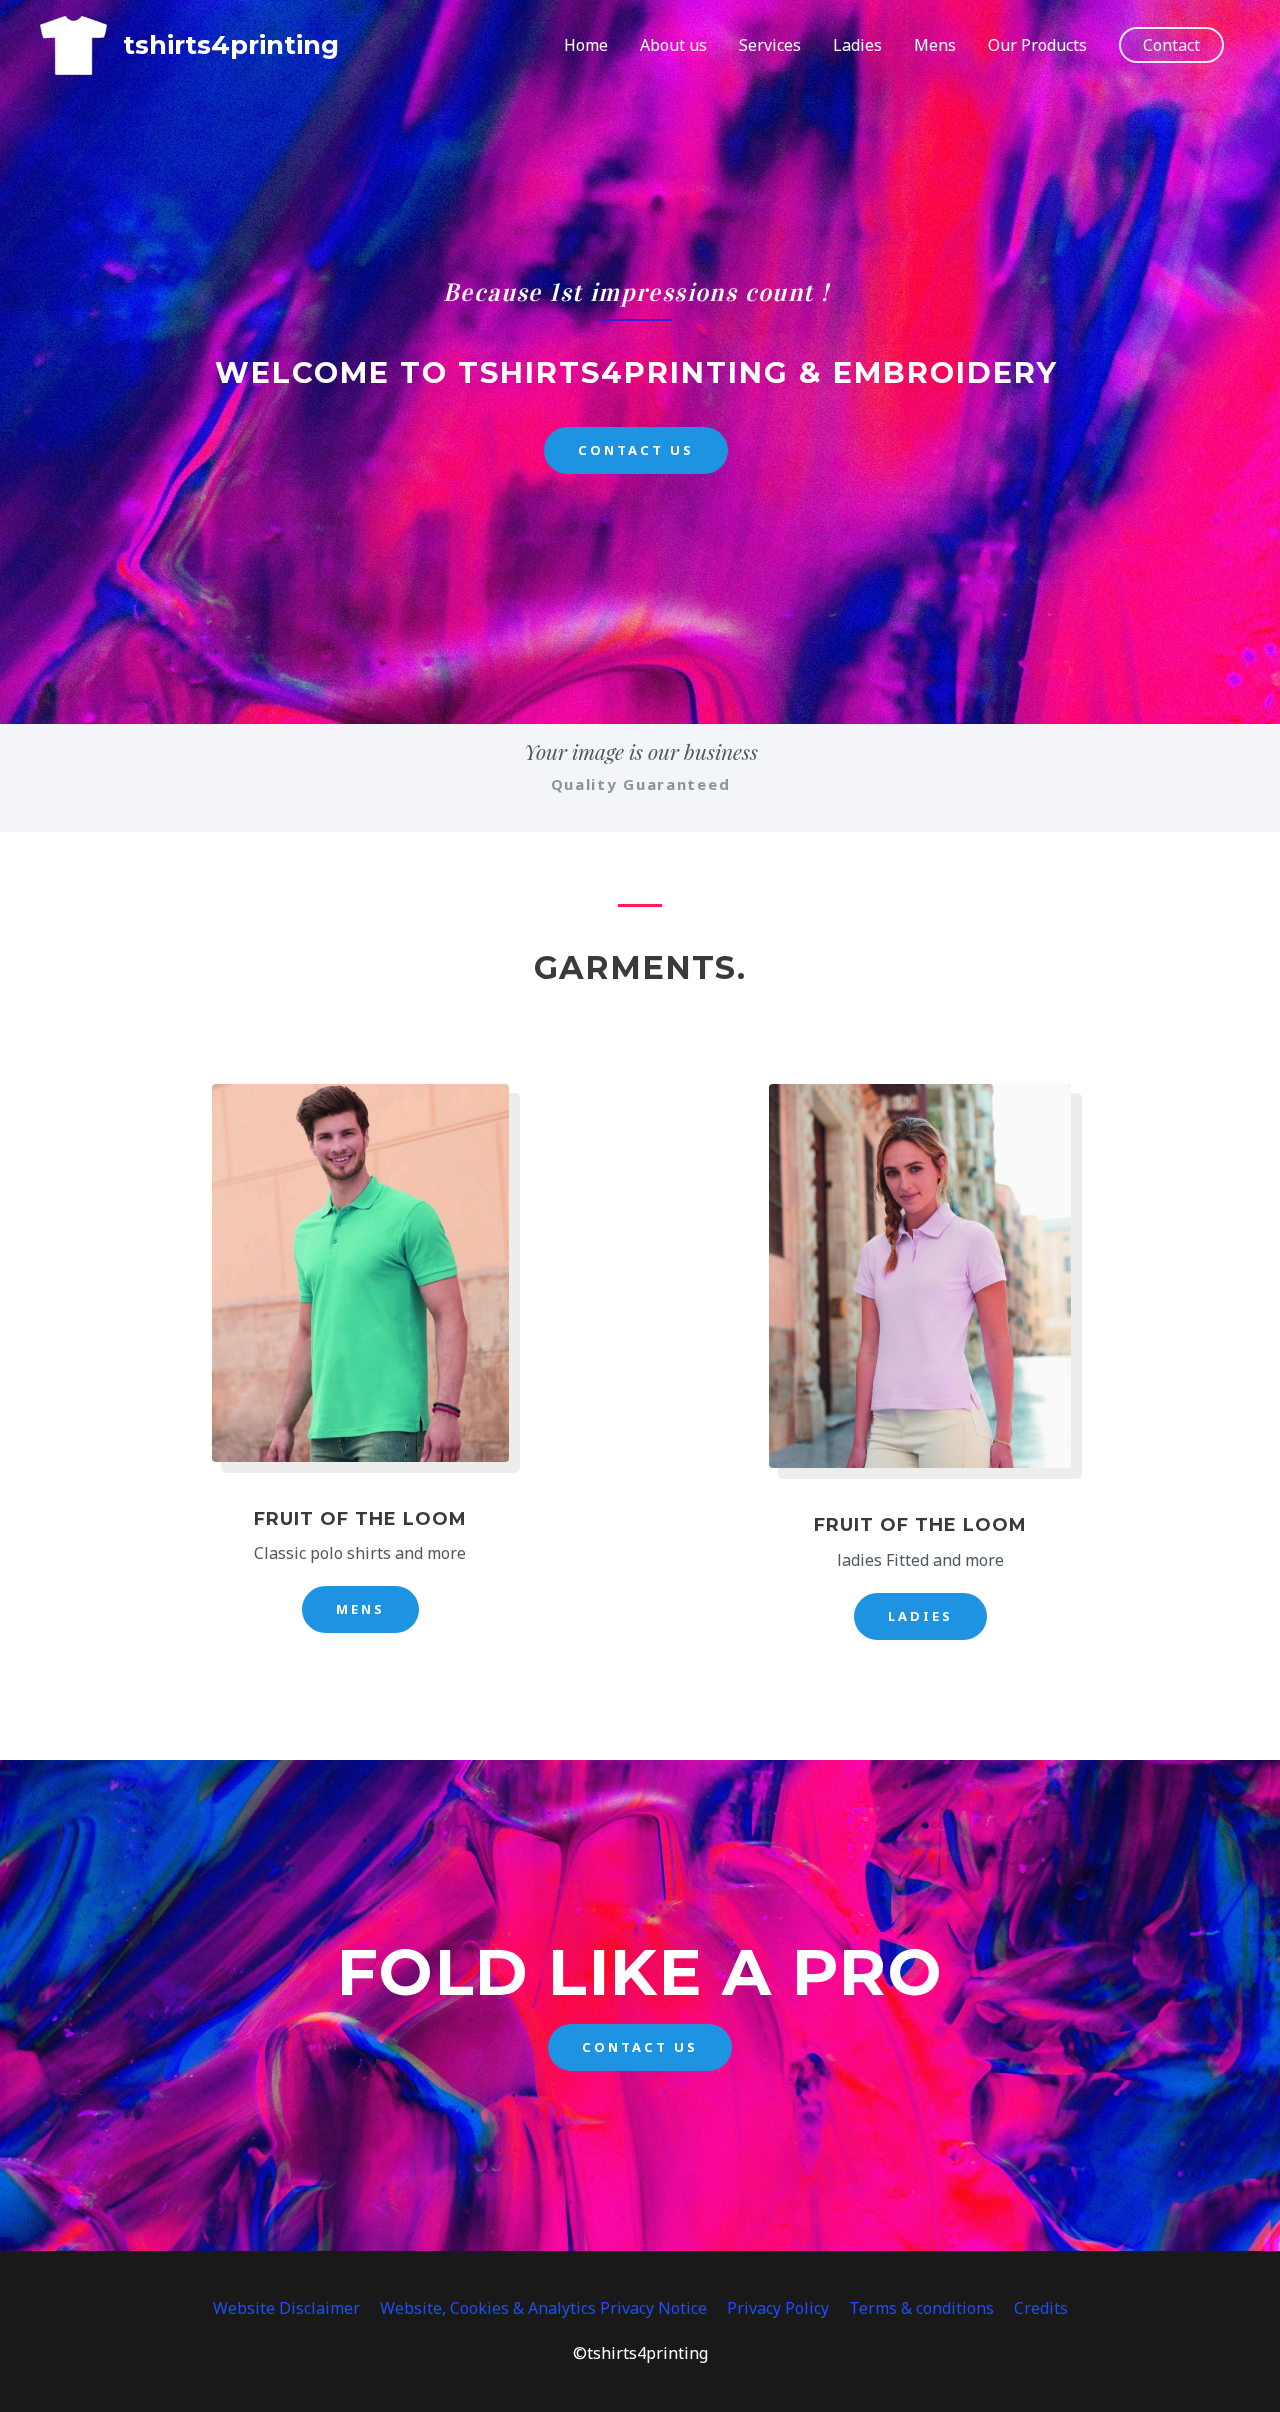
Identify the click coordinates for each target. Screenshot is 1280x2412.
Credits (1041, 2308)
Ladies (857, 45)
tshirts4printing (231, 45)
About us (673, 45)
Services (770, 45)
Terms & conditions (921, 2308)
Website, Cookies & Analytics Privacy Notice (543, 2308)
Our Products (1037, 45)
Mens (935, 45)
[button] (1171, 45)
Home (586, 45)
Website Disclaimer (286, 2308)
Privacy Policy (778, 2308)
